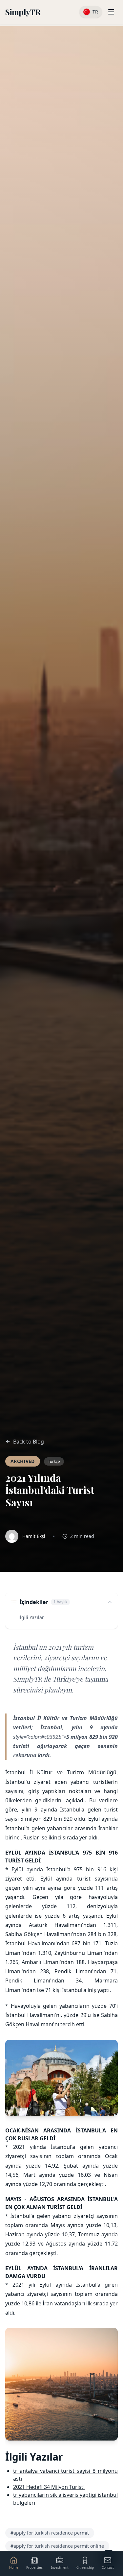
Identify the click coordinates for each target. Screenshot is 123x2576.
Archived (23, 1461)
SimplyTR (23, 12)
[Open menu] (111, 12)
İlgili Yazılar (31, 1617)
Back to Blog (29, 1442)
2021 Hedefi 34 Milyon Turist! (49, 2487)
